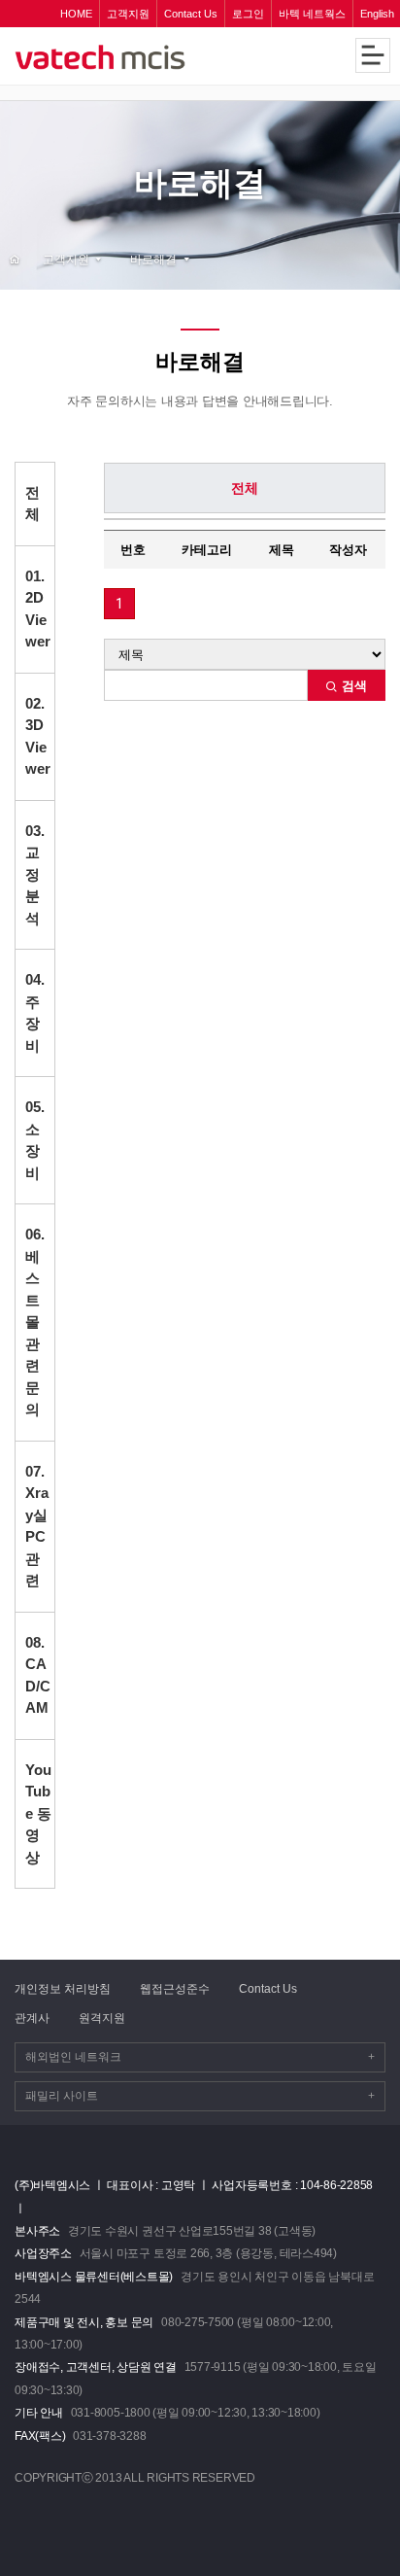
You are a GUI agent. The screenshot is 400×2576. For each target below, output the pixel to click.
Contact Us (268, 1989)
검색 (352, 686)
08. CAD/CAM (38, 1675)
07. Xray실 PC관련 (37, 1526)
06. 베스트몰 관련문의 (35, 1322)
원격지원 (102, 2018)
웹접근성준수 (175, 1989)
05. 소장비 (35, 1140)
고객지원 (66, 259)
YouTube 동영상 (38, 1813)
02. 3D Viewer (38, 736)
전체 (33, 504)
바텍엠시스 (133, 57)
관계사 (32, 2018)
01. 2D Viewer (38, 609)
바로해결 (153, 259)
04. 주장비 (35, 1012)
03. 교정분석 (35, 874)
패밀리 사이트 (200, 2096)
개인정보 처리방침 (63, 1989)
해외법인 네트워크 (200, 2057)
